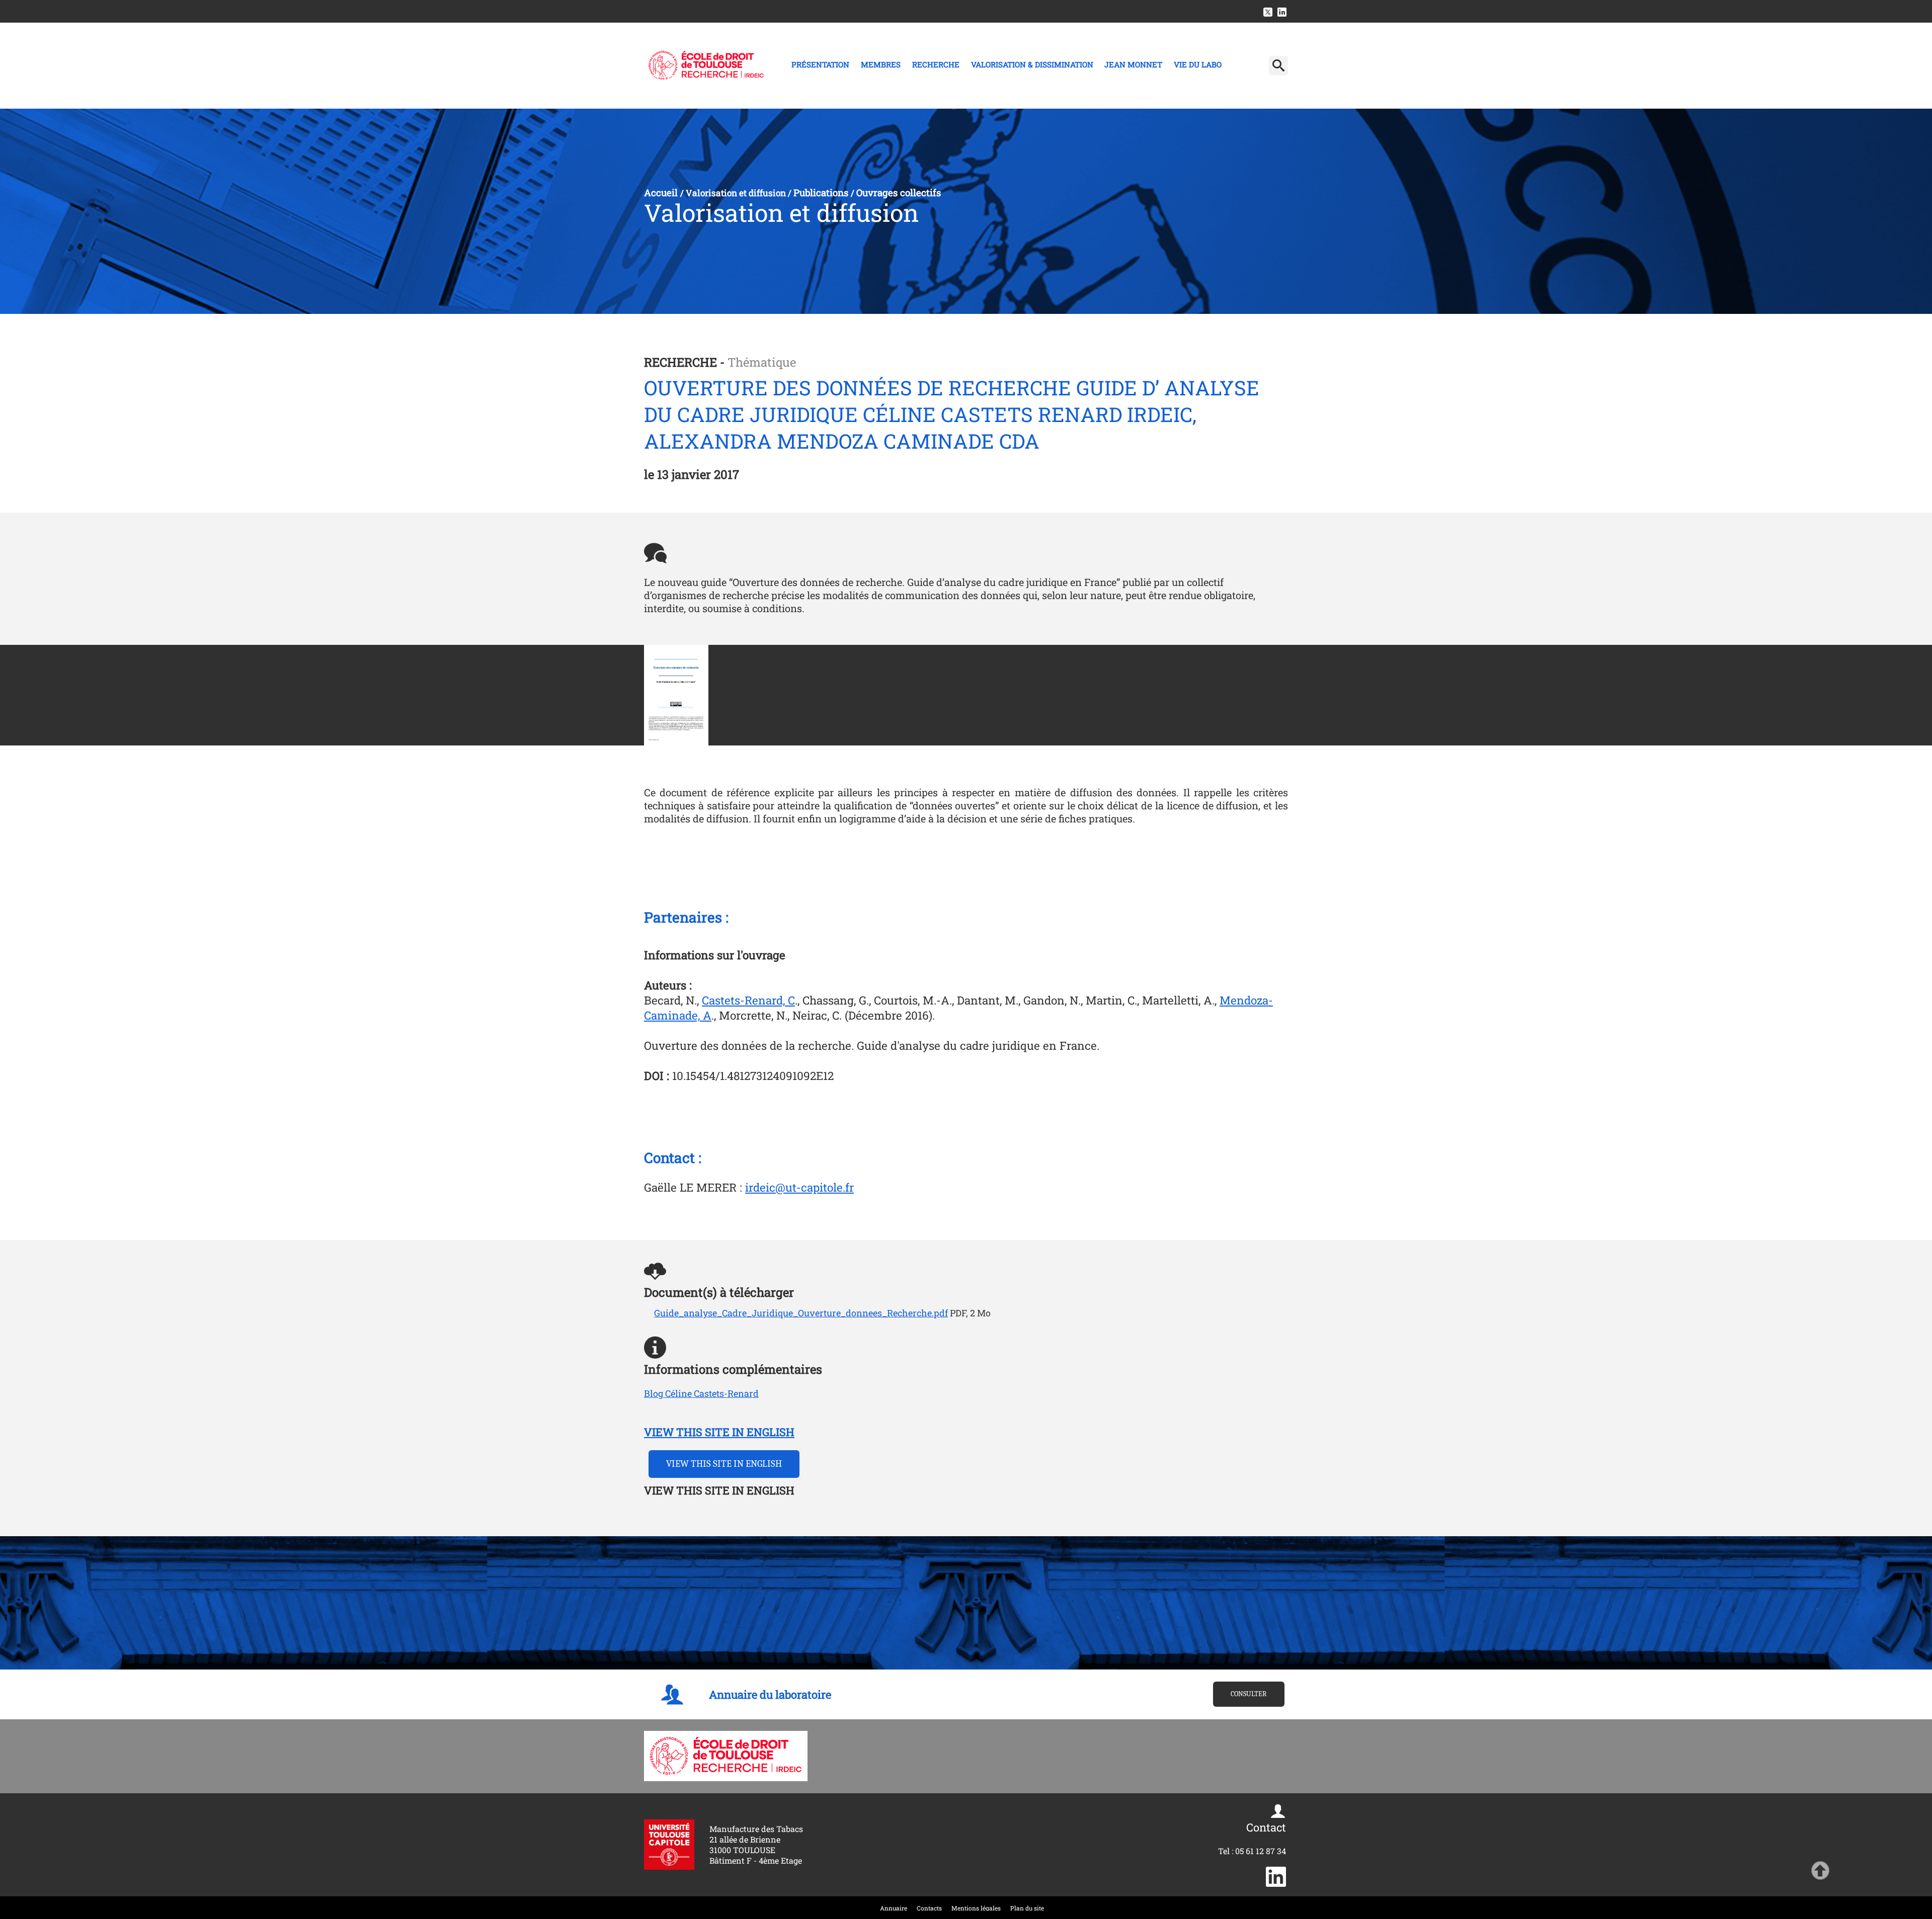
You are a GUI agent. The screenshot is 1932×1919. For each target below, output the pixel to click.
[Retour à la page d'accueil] (706, 65)
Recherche (936, 64)
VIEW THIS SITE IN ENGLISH (719, 1432)
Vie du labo (1198, 64)
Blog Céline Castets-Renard (701, 1393)
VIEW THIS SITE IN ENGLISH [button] (724, 1464)
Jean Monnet (1133, 64)
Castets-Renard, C (748, 1000)
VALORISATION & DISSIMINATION (1032, 64)
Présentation (820, 64)
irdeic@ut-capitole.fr (799, 1187)
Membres (881, 64)
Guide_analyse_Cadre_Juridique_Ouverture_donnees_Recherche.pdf (801, 1313)
